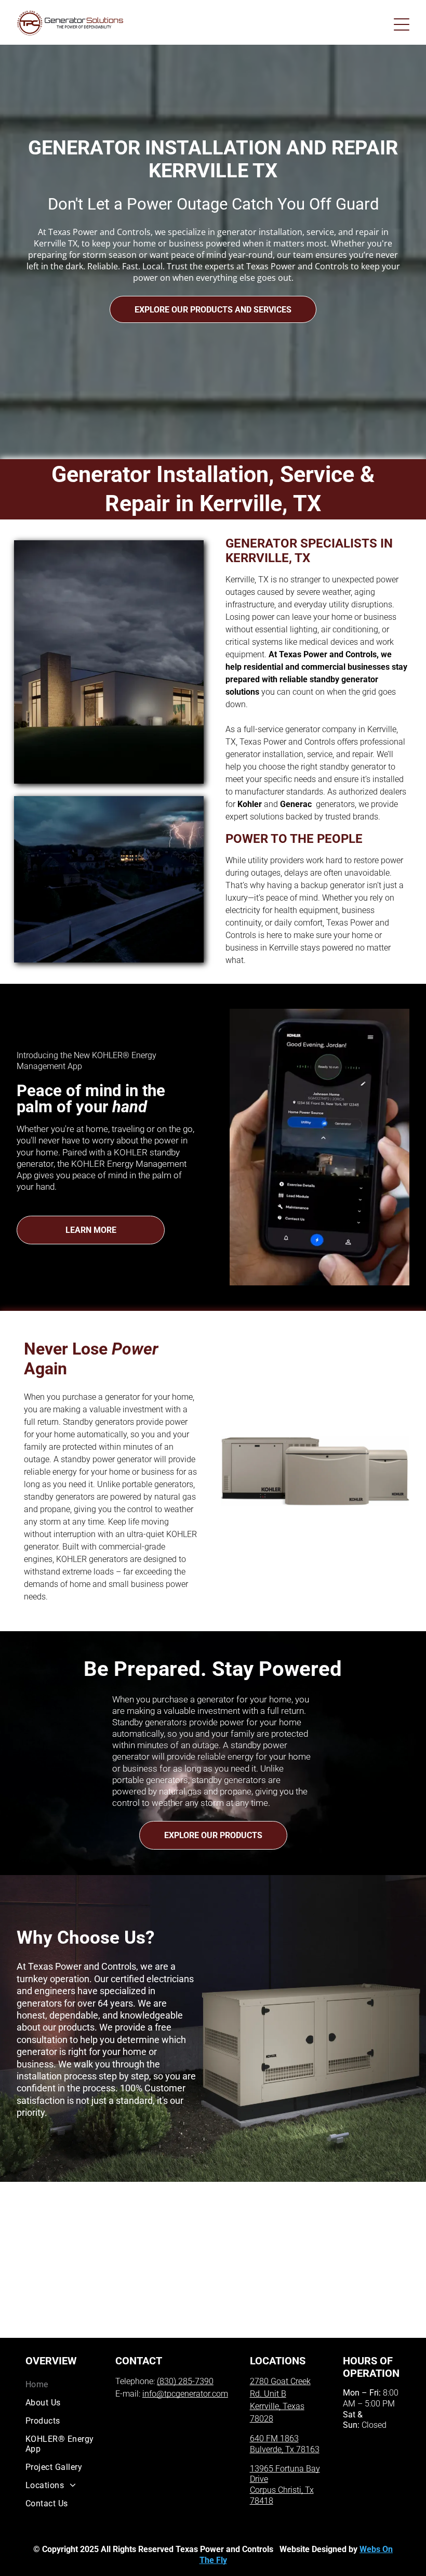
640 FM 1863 (274, 2438)
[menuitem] (60, 2384)
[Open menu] (402, 24)
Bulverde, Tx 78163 (285, 2449)
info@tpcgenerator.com (185, 2394)
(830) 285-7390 (185, 2381)
